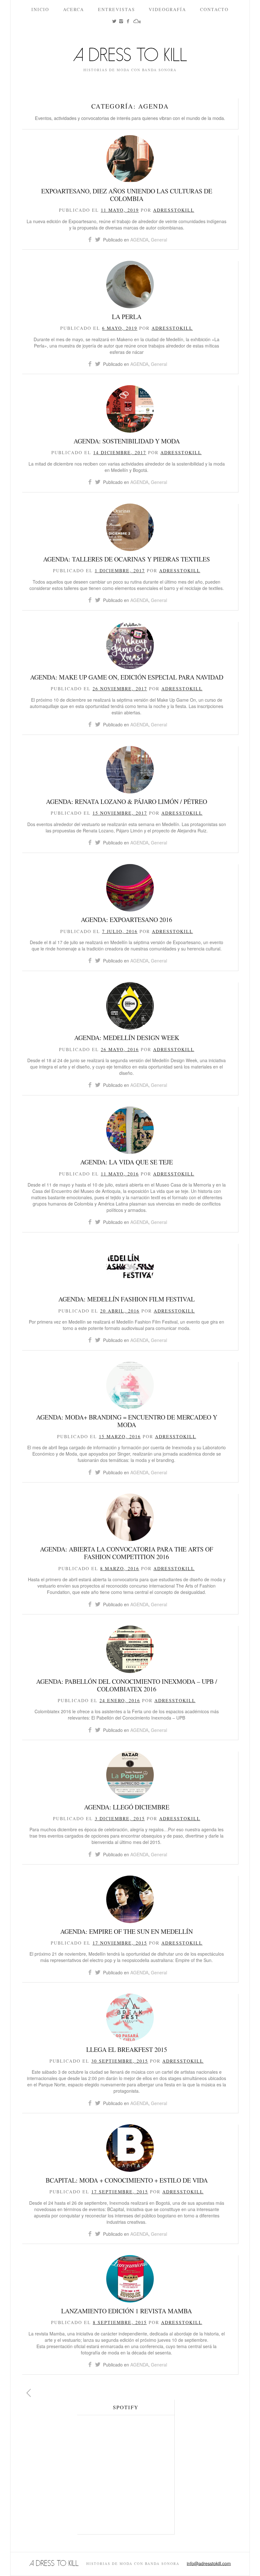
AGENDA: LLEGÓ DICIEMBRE (127, 1807)
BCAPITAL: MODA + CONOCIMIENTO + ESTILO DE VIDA (127, 2180)
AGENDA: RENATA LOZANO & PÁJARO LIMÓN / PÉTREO (127, 802)
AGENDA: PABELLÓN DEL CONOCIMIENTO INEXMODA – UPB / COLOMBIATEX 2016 (127, 1685)
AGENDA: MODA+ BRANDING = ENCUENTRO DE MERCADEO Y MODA (127, 1421)
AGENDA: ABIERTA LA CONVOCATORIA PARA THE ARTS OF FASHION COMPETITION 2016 (127, 1553)
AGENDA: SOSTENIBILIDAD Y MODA (127, 441)
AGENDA (139, 240)
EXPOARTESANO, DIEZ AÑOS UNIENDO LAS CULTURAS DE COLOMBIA (127, 195)
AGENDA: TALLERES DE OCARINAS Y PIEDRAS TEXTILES (127, 559)
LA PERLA (127, 317)
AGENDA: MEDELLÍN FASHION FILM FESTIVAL (127, 1299)
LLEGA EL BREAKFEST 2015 (127, 2050)
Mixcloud (141, 26)
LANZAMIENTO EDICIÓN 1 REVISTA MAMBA (127, 2311)
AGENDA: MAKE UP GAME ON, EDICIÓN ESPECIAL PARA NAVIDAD (127, 677)
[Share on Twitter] (98, 240)
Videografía (167, 9)
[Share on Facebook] (90, 240)
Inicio (40, 9)
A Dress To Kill (130, 57)
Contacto (214, 9)
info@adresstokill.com (209, 2563)
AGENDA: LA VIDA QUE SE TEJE (127, 1162)
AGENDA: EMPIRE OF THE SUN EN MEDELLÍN (127, 1931)
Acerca (74, 9)
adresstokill (174, 210)
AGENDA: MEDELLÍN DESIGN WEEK (127, 1038)
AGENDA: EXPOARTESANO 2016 (127, 920)
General (159, 240)
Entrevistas (117, 9)
